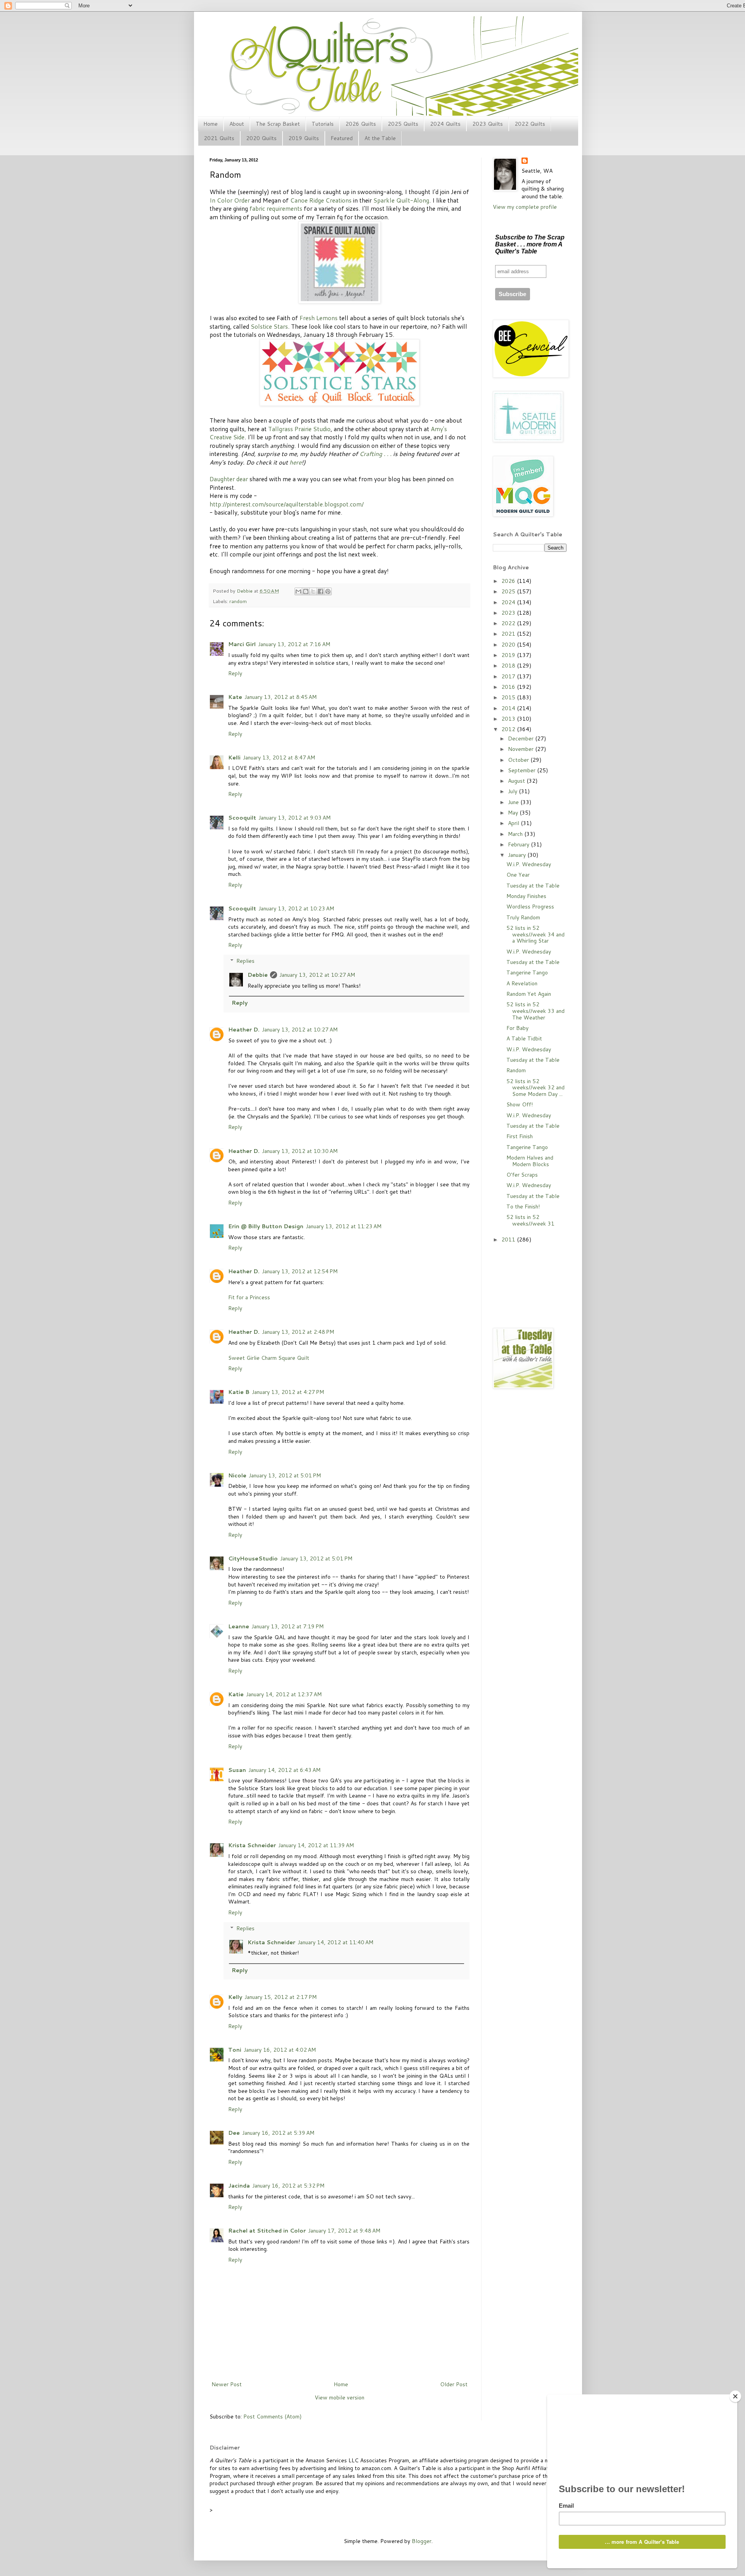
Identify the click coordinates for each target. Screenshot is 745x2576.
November (521, 749)
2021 (509, 634)
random (238, 601)
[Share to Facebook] (321, 591)
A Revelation (522, 983)
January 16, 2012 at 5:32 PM (288, 2186)
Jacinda (239, 2186)
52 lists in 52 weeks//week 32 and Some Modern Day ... (535, 1088)
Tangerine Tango (527, 973)
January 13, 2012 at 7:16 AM (294, 644)
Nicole (237, 1475)
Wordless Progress (530, 907)
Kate (235, 697)
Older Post (454, 2384)
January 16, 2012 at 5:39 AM (278, 2133)
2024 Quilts (445, 124)
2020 (509, 645)
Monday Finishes (526, 896)
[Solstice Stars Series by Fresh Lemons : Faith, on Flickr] (340, 404)
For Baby (517, 1028)
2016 (509, 687)
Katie (236, 1694)
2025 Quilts (403, 124)
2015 (509, 697)
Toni (235, 2050)
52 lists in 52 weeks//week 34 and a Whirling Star (535, 934)
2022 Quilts (530, 124)
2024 (509, 602)
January (518, 855)
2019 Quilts (304, 138)
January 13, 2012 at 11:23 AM (344, 1226)
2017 (509, 676)
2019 (509, 655)
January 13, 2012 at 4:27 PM (288, 1392)
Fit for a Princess (249, 1297)
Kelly (235, 1997)
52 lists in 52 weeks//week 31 (530, 1220)
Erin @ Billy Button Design (266, 1226)
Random (516, 1070)
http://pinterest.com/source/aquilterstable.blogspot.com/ (287, 504)
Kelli (234, 758)
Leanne (239, 1626)
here (295, 462)
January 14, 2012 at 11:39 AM (316, 1845)
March (516, 834)
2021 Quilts (219, 138)
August (517, 781)
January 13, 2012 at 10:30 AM (300, 1151)
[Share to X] (313, 591)
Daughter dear (229, 479)
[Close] (735, 2396)
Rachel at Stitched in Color (267, 2231)
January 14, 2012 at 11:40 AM (335, 1942)
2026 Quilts (361, 124)
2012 (509, 729)
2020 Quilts (261, 138)
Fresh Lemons (319, 318)
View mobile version (340, 2397)
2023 (509, 613)
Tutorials (323, 124)
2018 (509, 666)
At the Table (380, 138)
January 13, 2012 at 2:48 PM (298, 1332)
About (237, 124)
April (514, 823)
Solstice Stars (269, 326)
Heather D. (244, 1030)
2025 (509, 591)
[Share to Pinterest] (328, 591)
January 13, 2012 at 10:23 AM (296, 908)
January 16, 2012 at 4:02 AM (280, 2050)
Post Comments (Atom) (272, 2417)
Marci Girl (242, 644)
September (522, 770)
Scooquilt (242, 818)
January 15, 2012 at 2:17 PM (281, 1997)
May (514, 813)
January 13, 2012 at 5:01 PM (285, 1475)
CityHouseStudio (253, 1558)
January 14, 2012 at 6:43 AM (284, 1770)
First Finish (520, 1136)
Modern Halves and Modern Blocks (530, 1161)
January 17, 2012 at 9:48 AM (344, 2231)
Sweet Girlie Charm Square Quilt (269, 1358)
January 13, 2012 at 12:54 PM (300, 1271)
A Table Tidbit (524, 1038)
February (519, 844)
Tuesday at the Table (533, 886)
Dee (234, 2133)
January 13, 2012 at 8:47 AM (279, 758)
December (521, 738)
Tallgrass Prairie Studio (299, 429)
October (519, 760)
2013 (509, 719)
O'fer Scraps (522, 1175)
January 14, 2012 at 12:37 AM (284, 1694)
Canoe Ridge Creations (321, 200)
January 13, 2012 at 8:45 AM (281, 697)
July (513, 791)
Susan (237, 1770)
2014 (509, 708)
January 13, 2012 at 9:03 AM (295, 818)
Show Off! (520, 1104)
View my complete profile (525, 207)
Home (211, 124)
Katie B (239, 1392)
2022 (509, 623)
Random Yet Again (529, 994)
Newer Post (227, 2384)
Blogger (422, 2541)
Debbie (245, 591)
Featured (342, 138)
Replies (245, 961)
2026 (509, 581)
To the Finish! (523, 1207)
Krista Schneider (252, 1845)
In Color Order (230, 200)
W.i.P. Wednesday (529, 864)
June (514, 802)
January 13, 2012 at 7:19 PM (288, 1626)
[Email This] (298, 591)
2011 (509, 1239)
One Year (518, 875)
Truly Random (523, 917)
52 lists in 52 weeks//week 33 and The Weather (535, 1011)
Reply (235, 673)
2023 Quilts (488, 124)
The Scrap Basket (278, 124)
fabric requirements (276, 208)
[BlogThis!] (306, 591)
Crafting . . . (375, 454)
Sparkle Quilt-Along (401, 200)
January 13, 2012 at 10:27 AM (317, 975)
